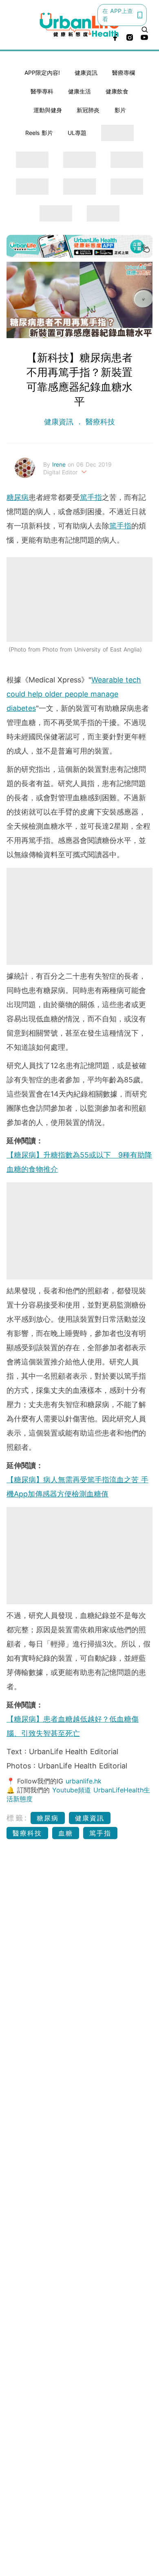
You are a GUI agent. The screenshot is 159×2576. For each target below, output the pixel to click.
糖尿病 (18, 497)
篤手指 (91, 497)
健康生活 (79, 91)
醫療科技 (99, 422)
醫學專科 (42, 91)
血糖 (66, 1833)
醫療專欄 (124, 73)
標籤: (17, 1818)
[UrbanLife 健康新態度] (80, 25)
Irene (60, 464)
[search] (145, 30)
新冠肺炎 (88, 110)
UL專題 (77, 133)
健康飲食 (117, 91)
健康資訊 (86, 73)
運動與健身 (48, 110)
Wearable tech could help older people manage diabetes (74, 694)
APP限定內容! (42, 73)
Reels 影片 (39, 133)
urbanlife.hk (84, 1781)
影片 (120, 110)
